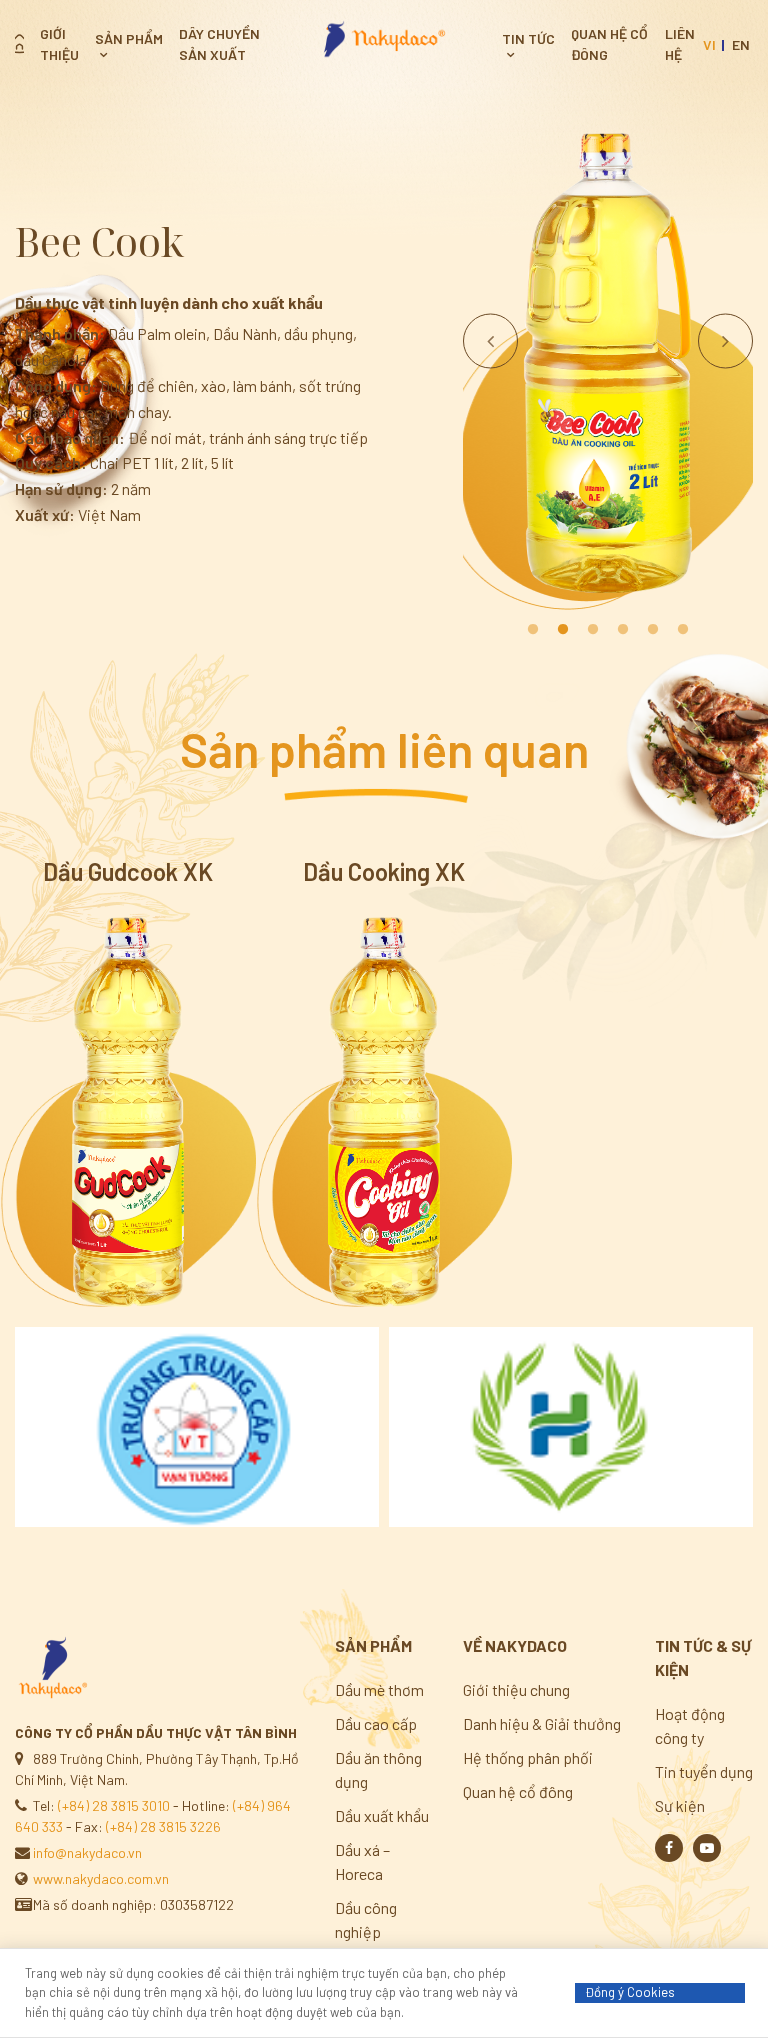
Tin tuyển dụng (704, 1771)
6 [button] (683, 630)
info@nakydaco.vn (87, 1852)
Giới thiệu (59, 44)
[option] (608, 365)
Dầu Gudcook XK (128, 872)
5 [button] (653, 630)
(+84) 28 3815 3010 (114, 1805)
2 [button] (563, 630)
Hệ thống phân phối (528, 1757)
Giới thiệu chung (516, 1689)
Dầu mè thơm (379, 1689)
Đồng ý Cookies (630, 1992)
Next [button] (725, 340)
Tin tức (528, 38)
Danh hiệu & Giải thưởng (542, 1723)
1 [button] (533, 630)
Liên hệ (680, 44)
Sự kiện (680, 1805)
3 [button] (593, 630)
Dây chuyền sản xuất (219, 44)
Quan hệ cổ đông (609, 44)
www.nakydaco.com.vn (101, 1878)
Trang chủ (19, 44)
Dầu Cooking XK (384, 872)
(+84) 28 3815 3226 (163, 1826)
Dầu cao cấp (376, 1723)
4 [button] (623, 630)
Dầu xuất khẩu (382, 1815)
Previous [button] (490, 340)
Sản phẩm (129, 38)
